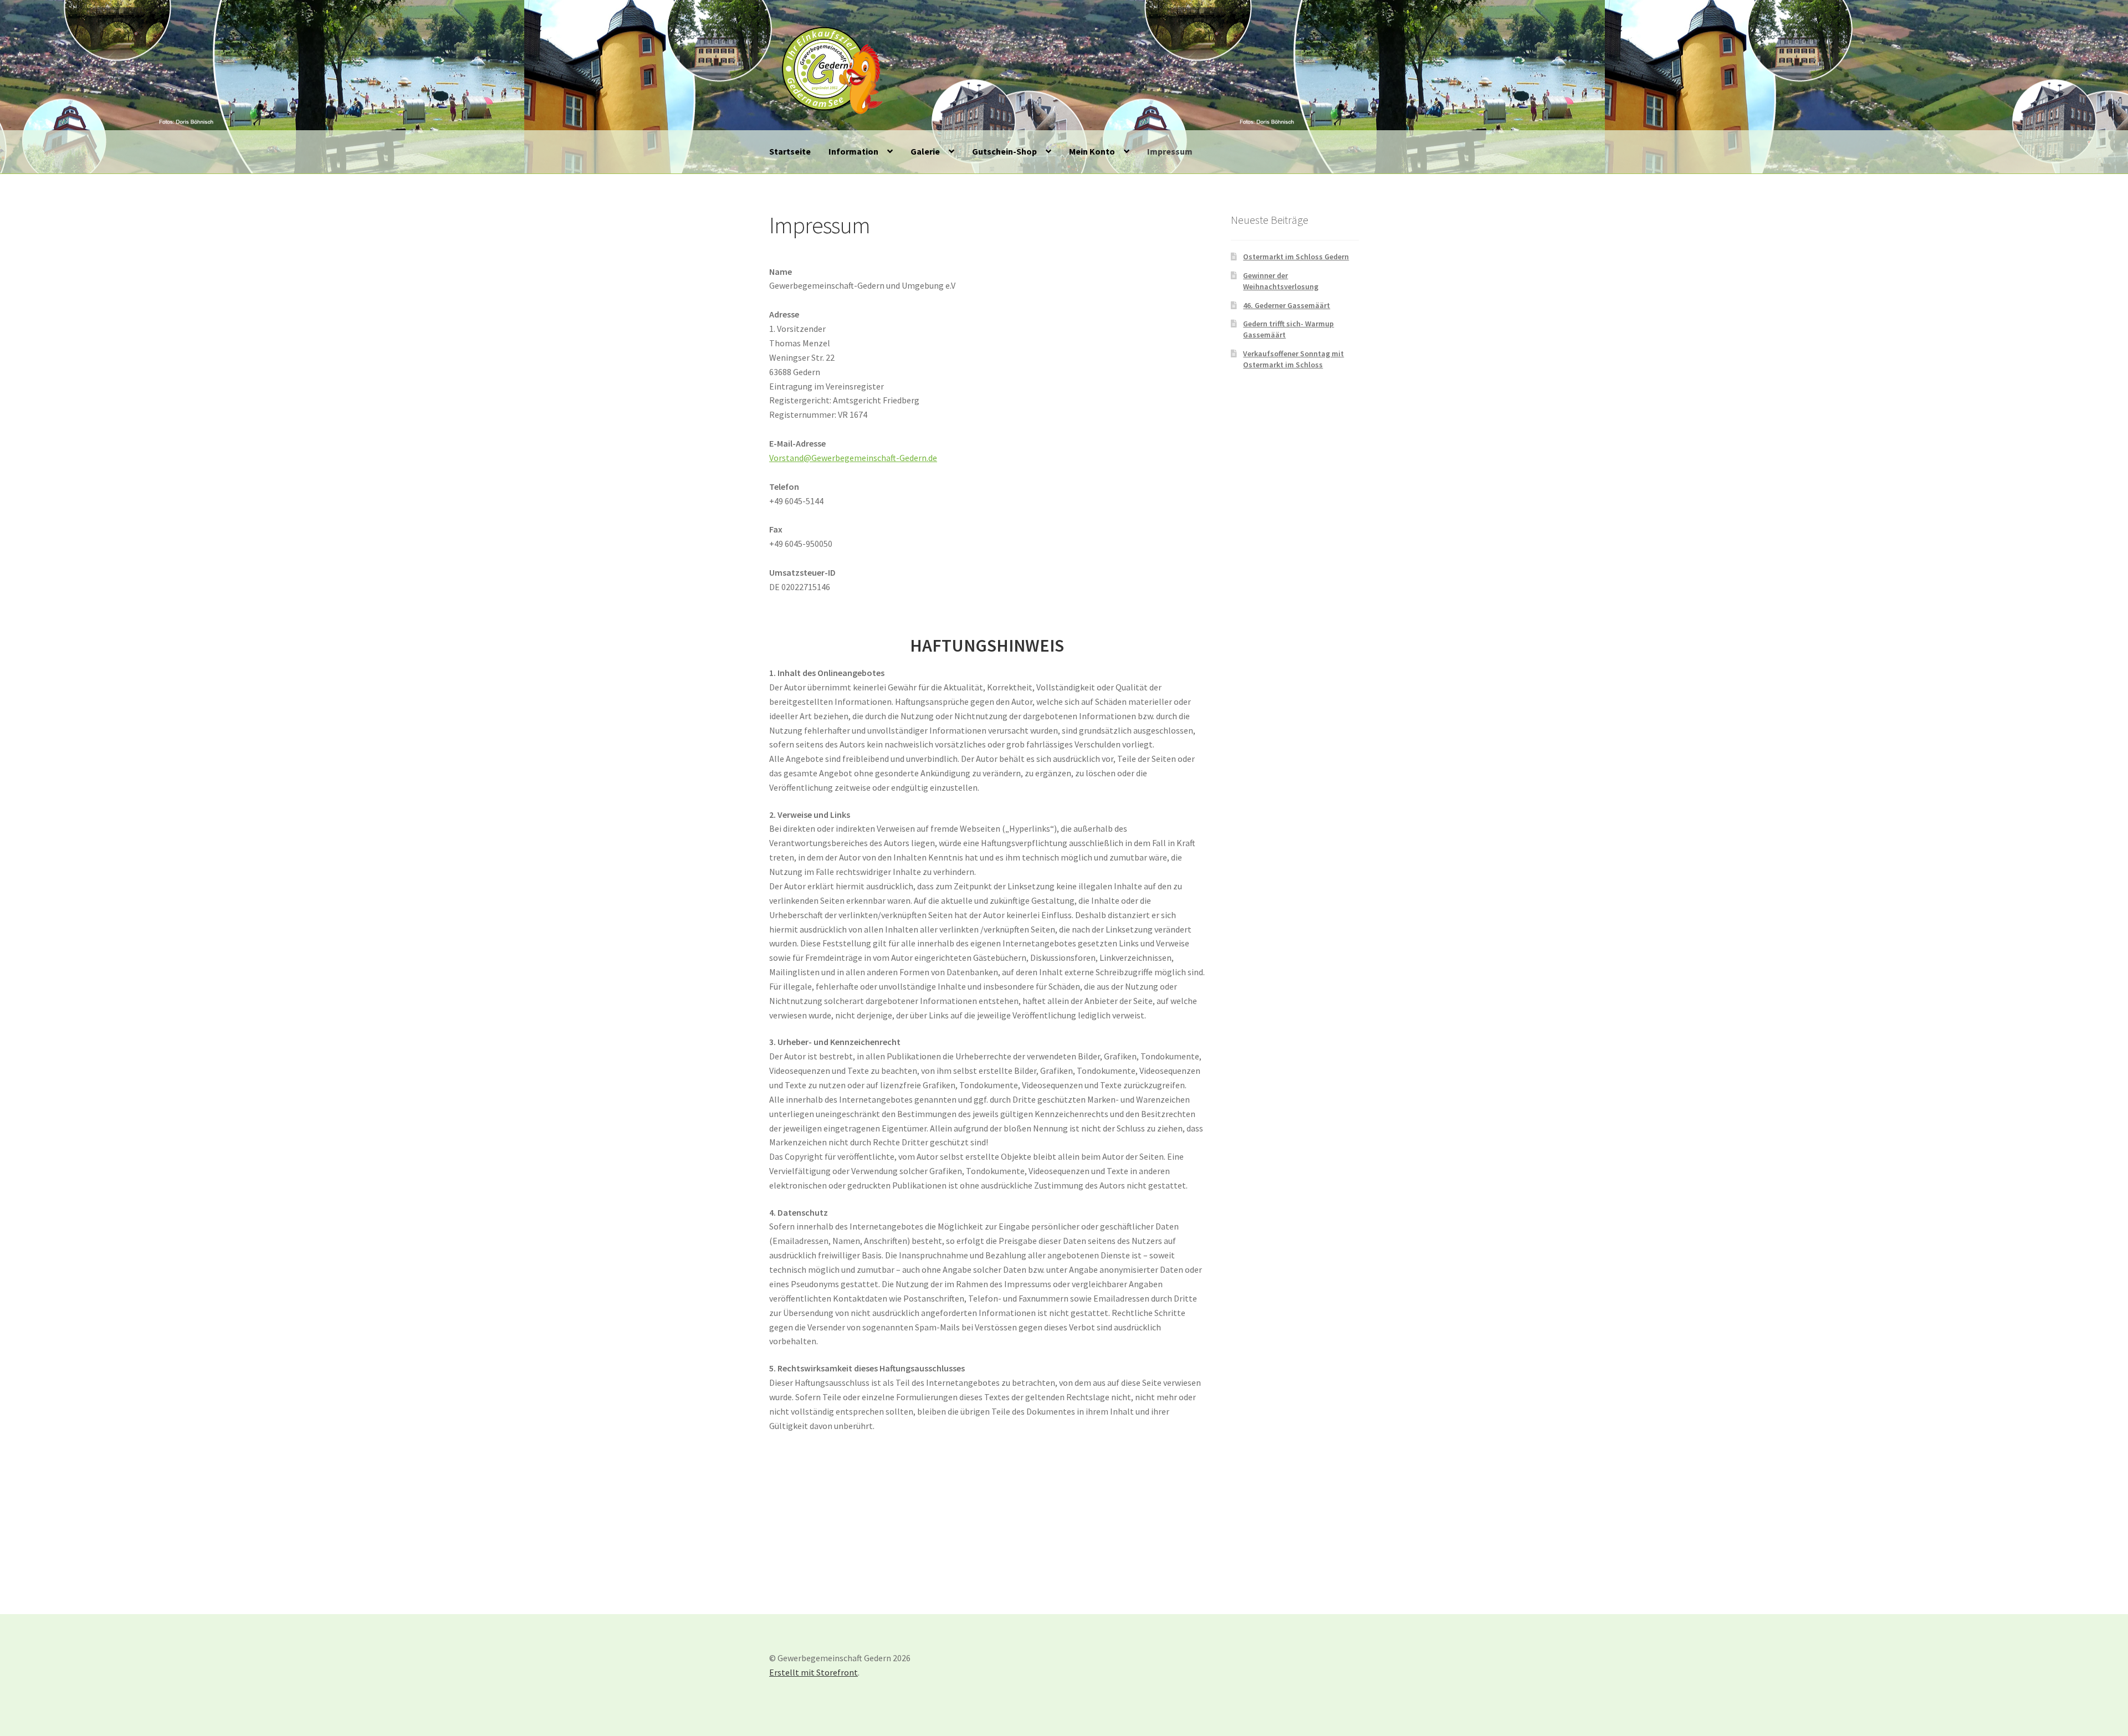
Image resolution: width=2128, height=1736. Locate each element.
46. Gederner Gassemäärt (1286, 305)
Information (853, 151)
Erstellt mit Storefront (814, 1672)
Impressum (1170, 151)
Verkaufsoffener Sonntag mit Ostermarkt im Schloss (1293, 359)
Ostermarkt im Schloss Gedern (1296, 257)
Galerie (925, 151)
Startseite (790, 151)
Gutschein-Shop (1004, 151)
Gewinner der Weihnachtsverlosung (1281, 281)
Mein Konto (1092, 151)
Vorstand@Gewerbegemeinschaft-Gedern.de (853, 458)
